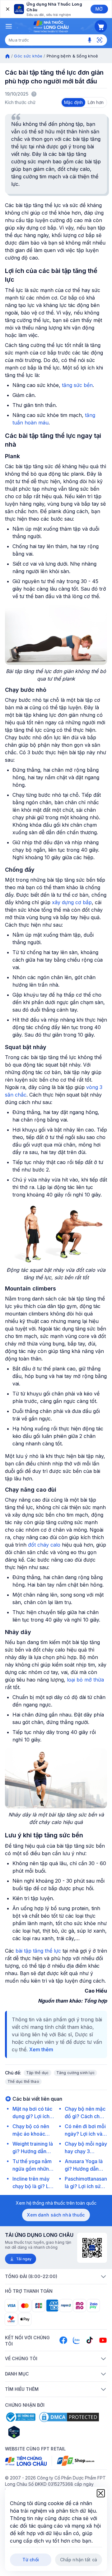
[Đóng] (7, 9)
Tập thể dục (37, 2073)
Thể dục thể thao (23, 2081)
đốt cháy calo (45, 1545)
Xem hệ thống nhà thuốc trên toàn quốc (56, 2203)
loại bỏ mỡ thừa (85, 1680)
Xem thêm (41, 2049)
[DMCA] (69, 2417)
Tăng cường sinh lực (76, 2073)
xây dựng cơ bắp (72, 902)
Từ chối (31, 2560)
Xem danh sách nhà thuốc (56, 2215)
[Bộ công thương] (20, 2417)
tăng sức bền (77, 385)
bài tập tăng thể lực (38, 1951)
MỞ (99, 9)
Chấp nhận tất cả (79, 2560)
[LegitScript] (36, 2432)
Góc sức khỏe (28, 56)
